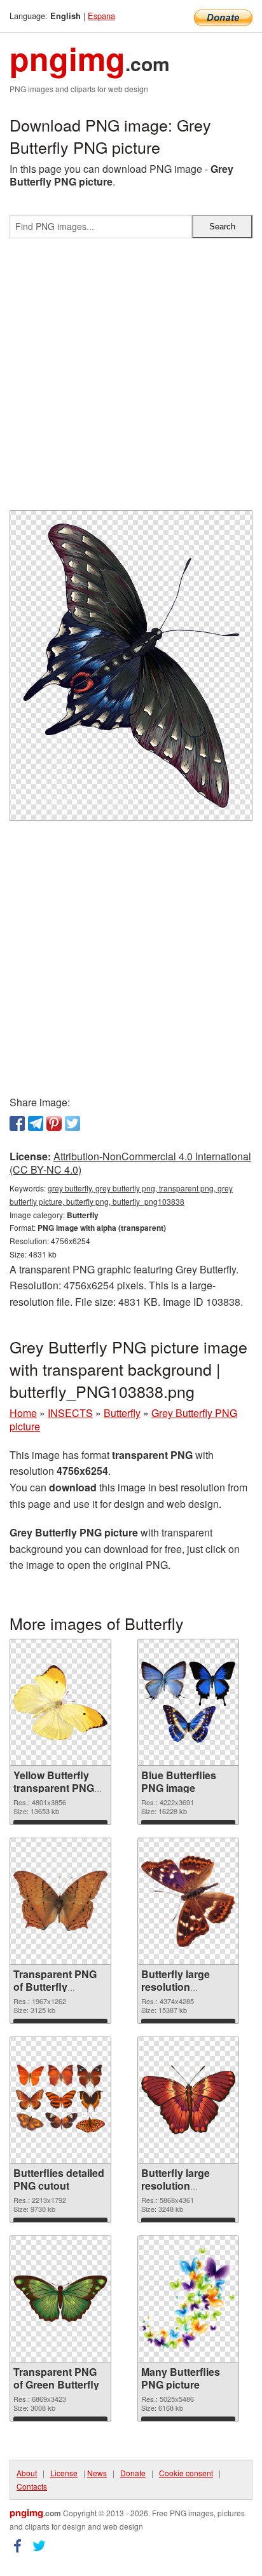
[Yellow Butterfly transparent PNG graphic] (60, 1702)
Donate (133, 2473)
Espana (101, 16)
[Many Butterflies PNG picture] (188, 2299)
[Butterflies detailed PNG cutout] (60, 2100)
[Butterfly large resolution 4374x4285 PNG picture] (188, 1901)
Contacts (32, 2486)
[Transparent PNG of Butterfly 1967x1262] (60, 1901)
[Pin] (54, 1123)
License (64, 2473)
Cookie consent (186, 2473)
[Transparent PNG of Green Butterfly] (60, 2299)
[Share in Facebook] (17, 1123)
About (27, 2473)
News (97, 2473)
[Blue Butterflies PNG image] (188, 1702)
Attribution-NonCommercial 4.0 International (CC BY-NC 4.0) (130, 1163)
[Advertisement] (131, 379)
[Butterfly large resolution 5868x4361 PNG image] (188, 2100)
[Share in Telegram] (36, 1123)
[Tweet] (72, 1123)
